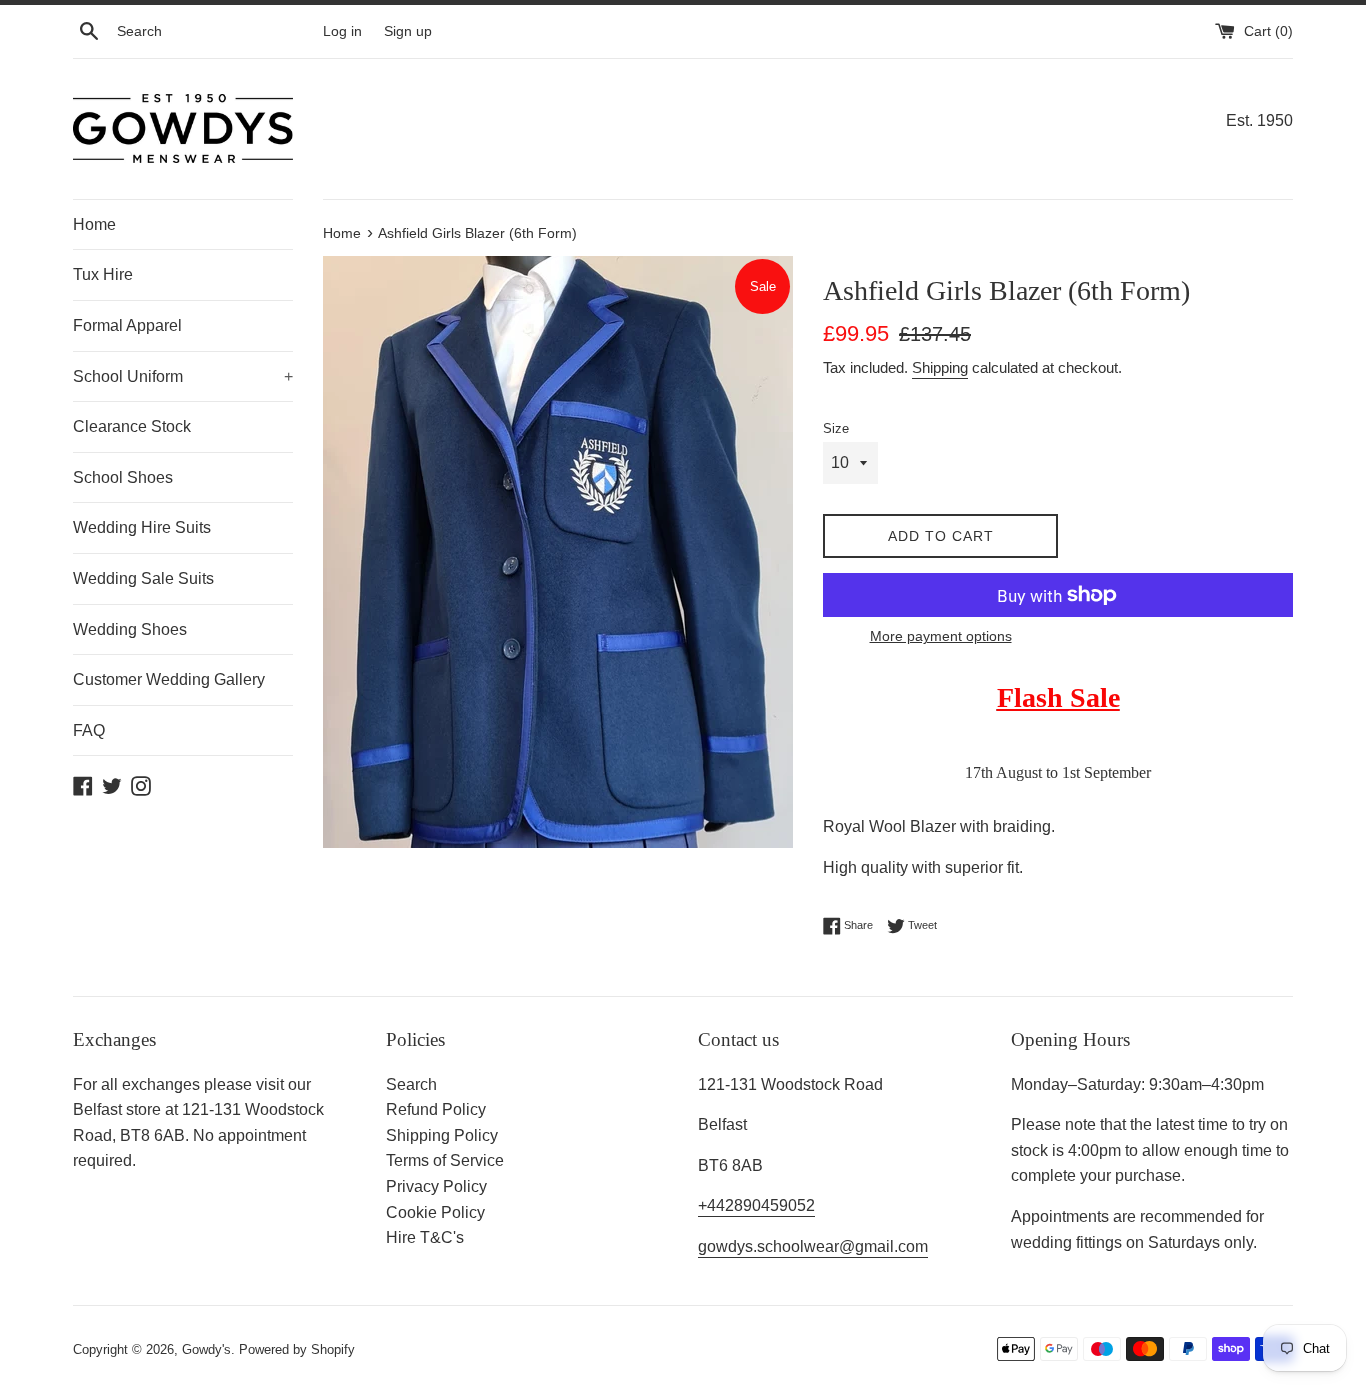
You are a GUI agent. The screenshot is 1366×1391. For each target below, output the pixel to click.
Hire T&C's (425, 1237)
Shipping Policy (442, 1135)
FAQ (89, 730)
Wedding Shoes (130, 629)
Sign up (408, 31)
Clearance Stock (132, 426)
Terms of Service (445, 1160)
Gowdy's (206, 1349)
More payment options (941, 636)
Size (836, 428)
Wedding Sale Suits (143, 578)
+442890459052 (756, 1205)
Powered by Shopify (297, 1349)
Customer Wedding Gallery (169, 679)
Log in (342, 31)
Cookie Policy (435, 1212)
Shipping (940, 367)
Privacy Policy (436, 1186)
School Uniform (183, 376)
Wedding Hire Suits (142, 527)
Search (411, 1084)
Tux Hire (103, 274)
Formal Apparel (127, 325)
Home (94, 224)
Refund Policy (436, 1109)
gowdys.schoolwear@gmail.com (813, 1246)
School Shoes (123, 477)
